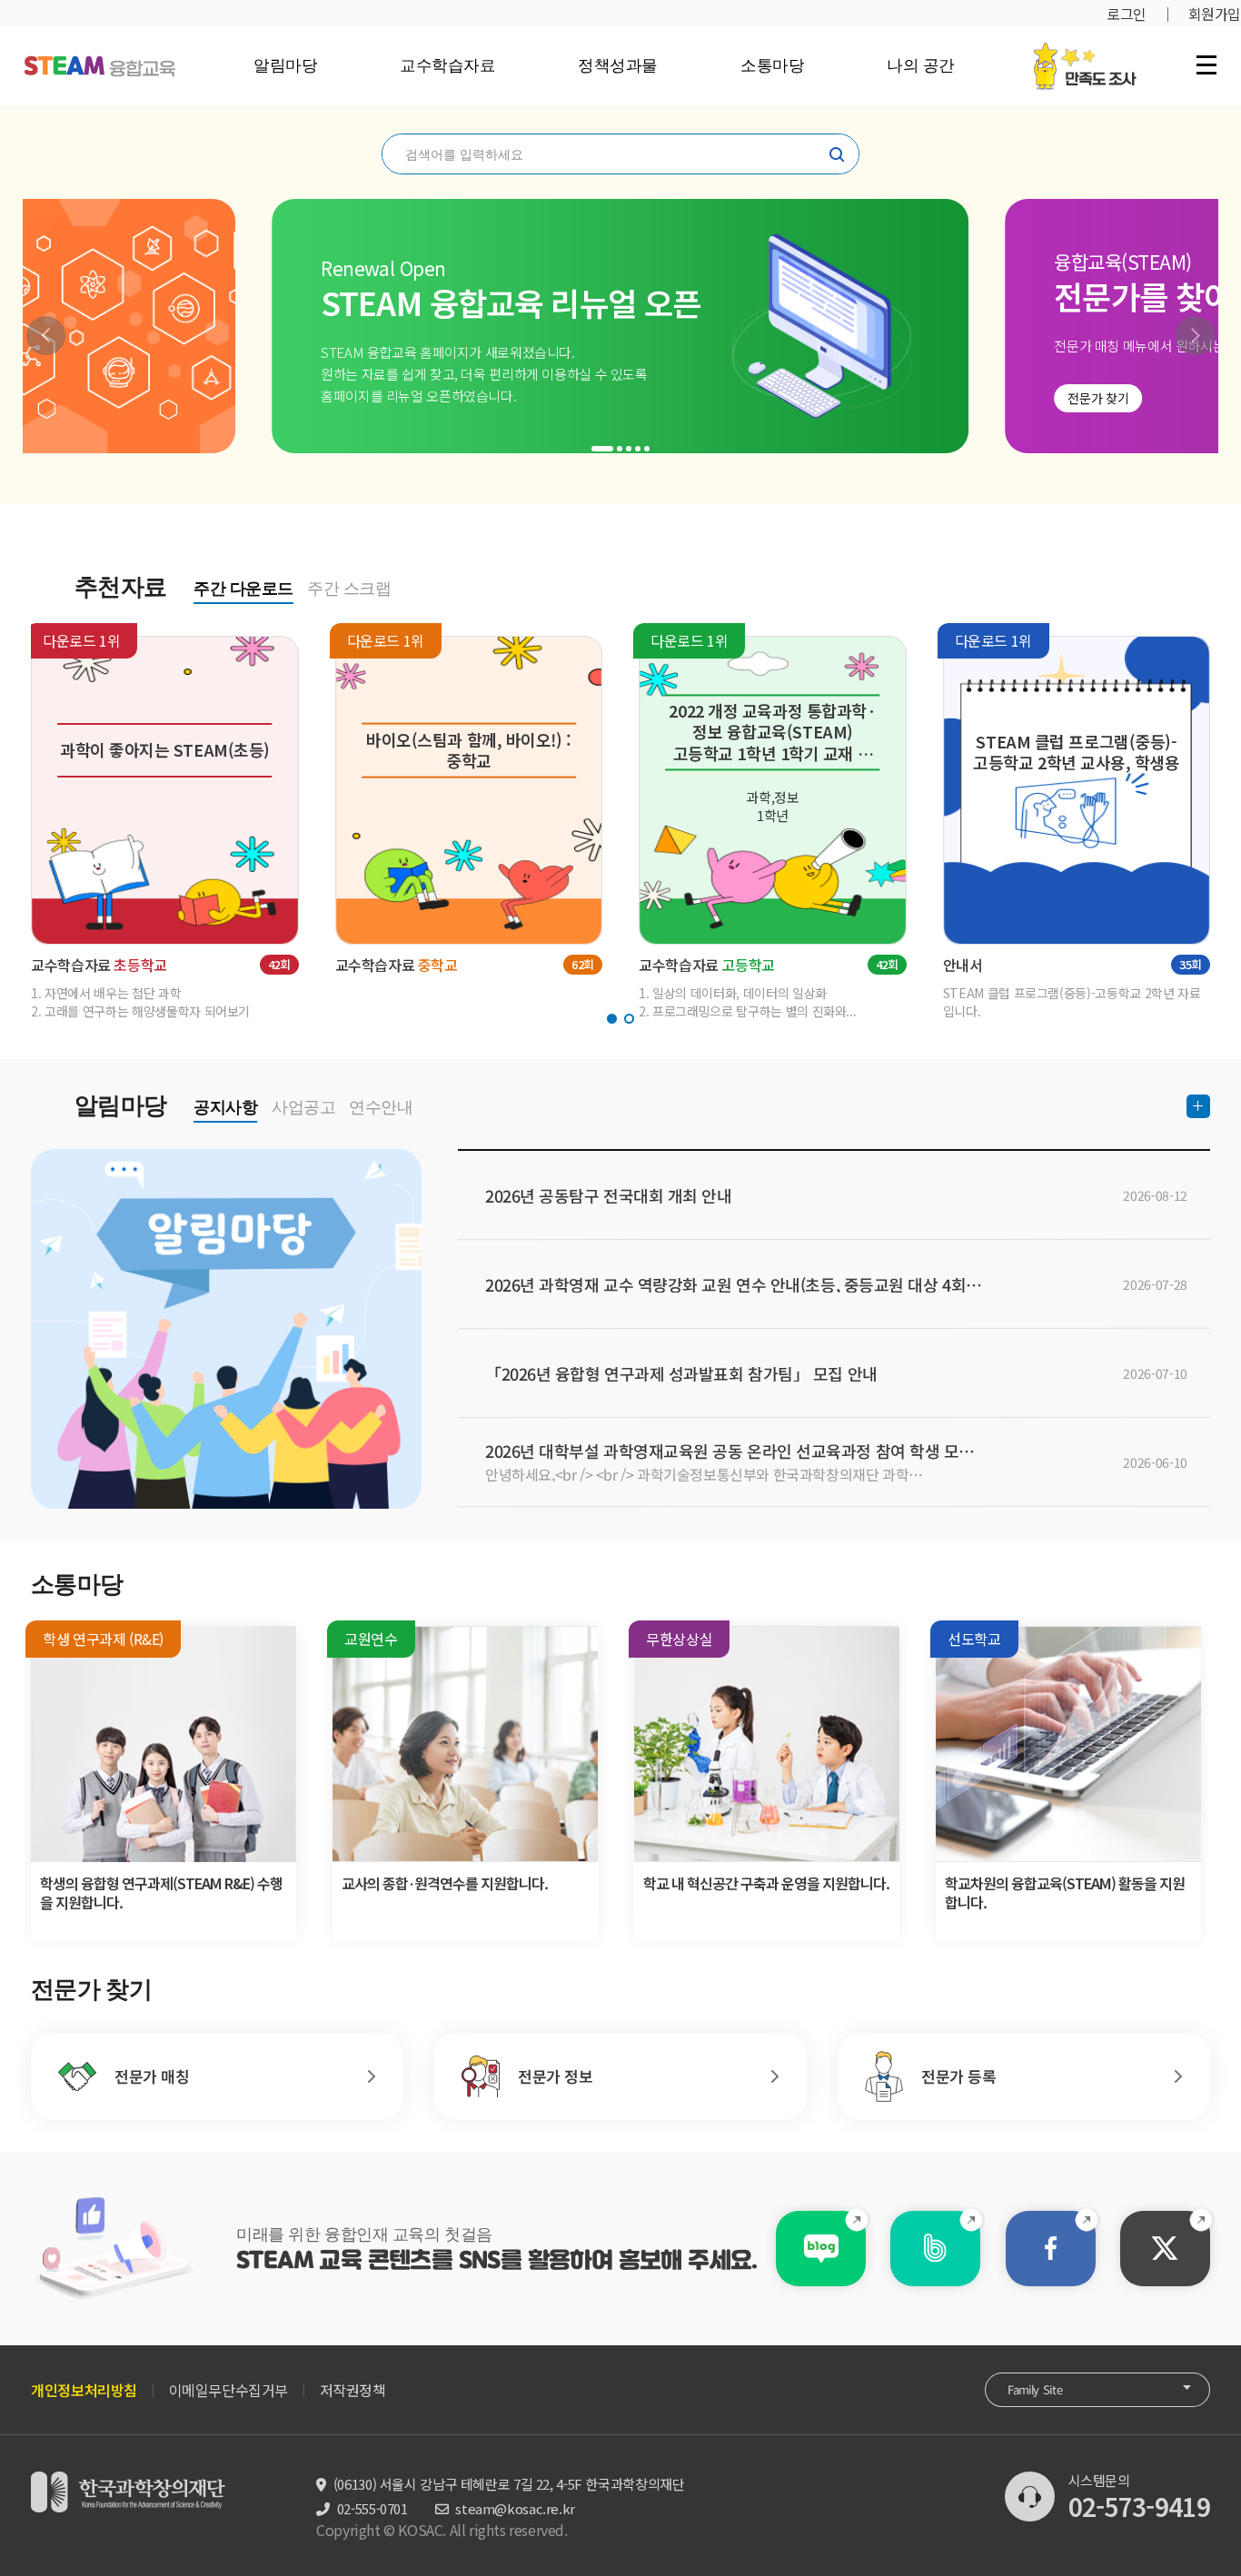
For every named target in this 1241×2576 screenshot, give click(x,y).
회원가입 (1215, 14)
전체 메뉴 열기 (1206, 64)
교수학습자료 (447, 65)
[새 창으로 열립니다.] (821, 2249)
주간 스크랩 (349, 589)
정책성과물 (618, 65)
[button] (46, 336)
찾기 (837, 154)
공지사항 (225, 1107)
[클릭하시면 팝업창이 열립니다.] (1084, 52)
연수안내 (381, 1107)
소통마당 (772, 65)
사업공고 (303, 1107)
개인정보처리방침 (84, 2390)
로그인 (1127, 14)
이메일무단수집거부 (228, 2390)
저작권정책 (353, 2390)
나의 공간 (921, 65)
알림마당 (285, 65)
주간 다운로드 (243, 589)
